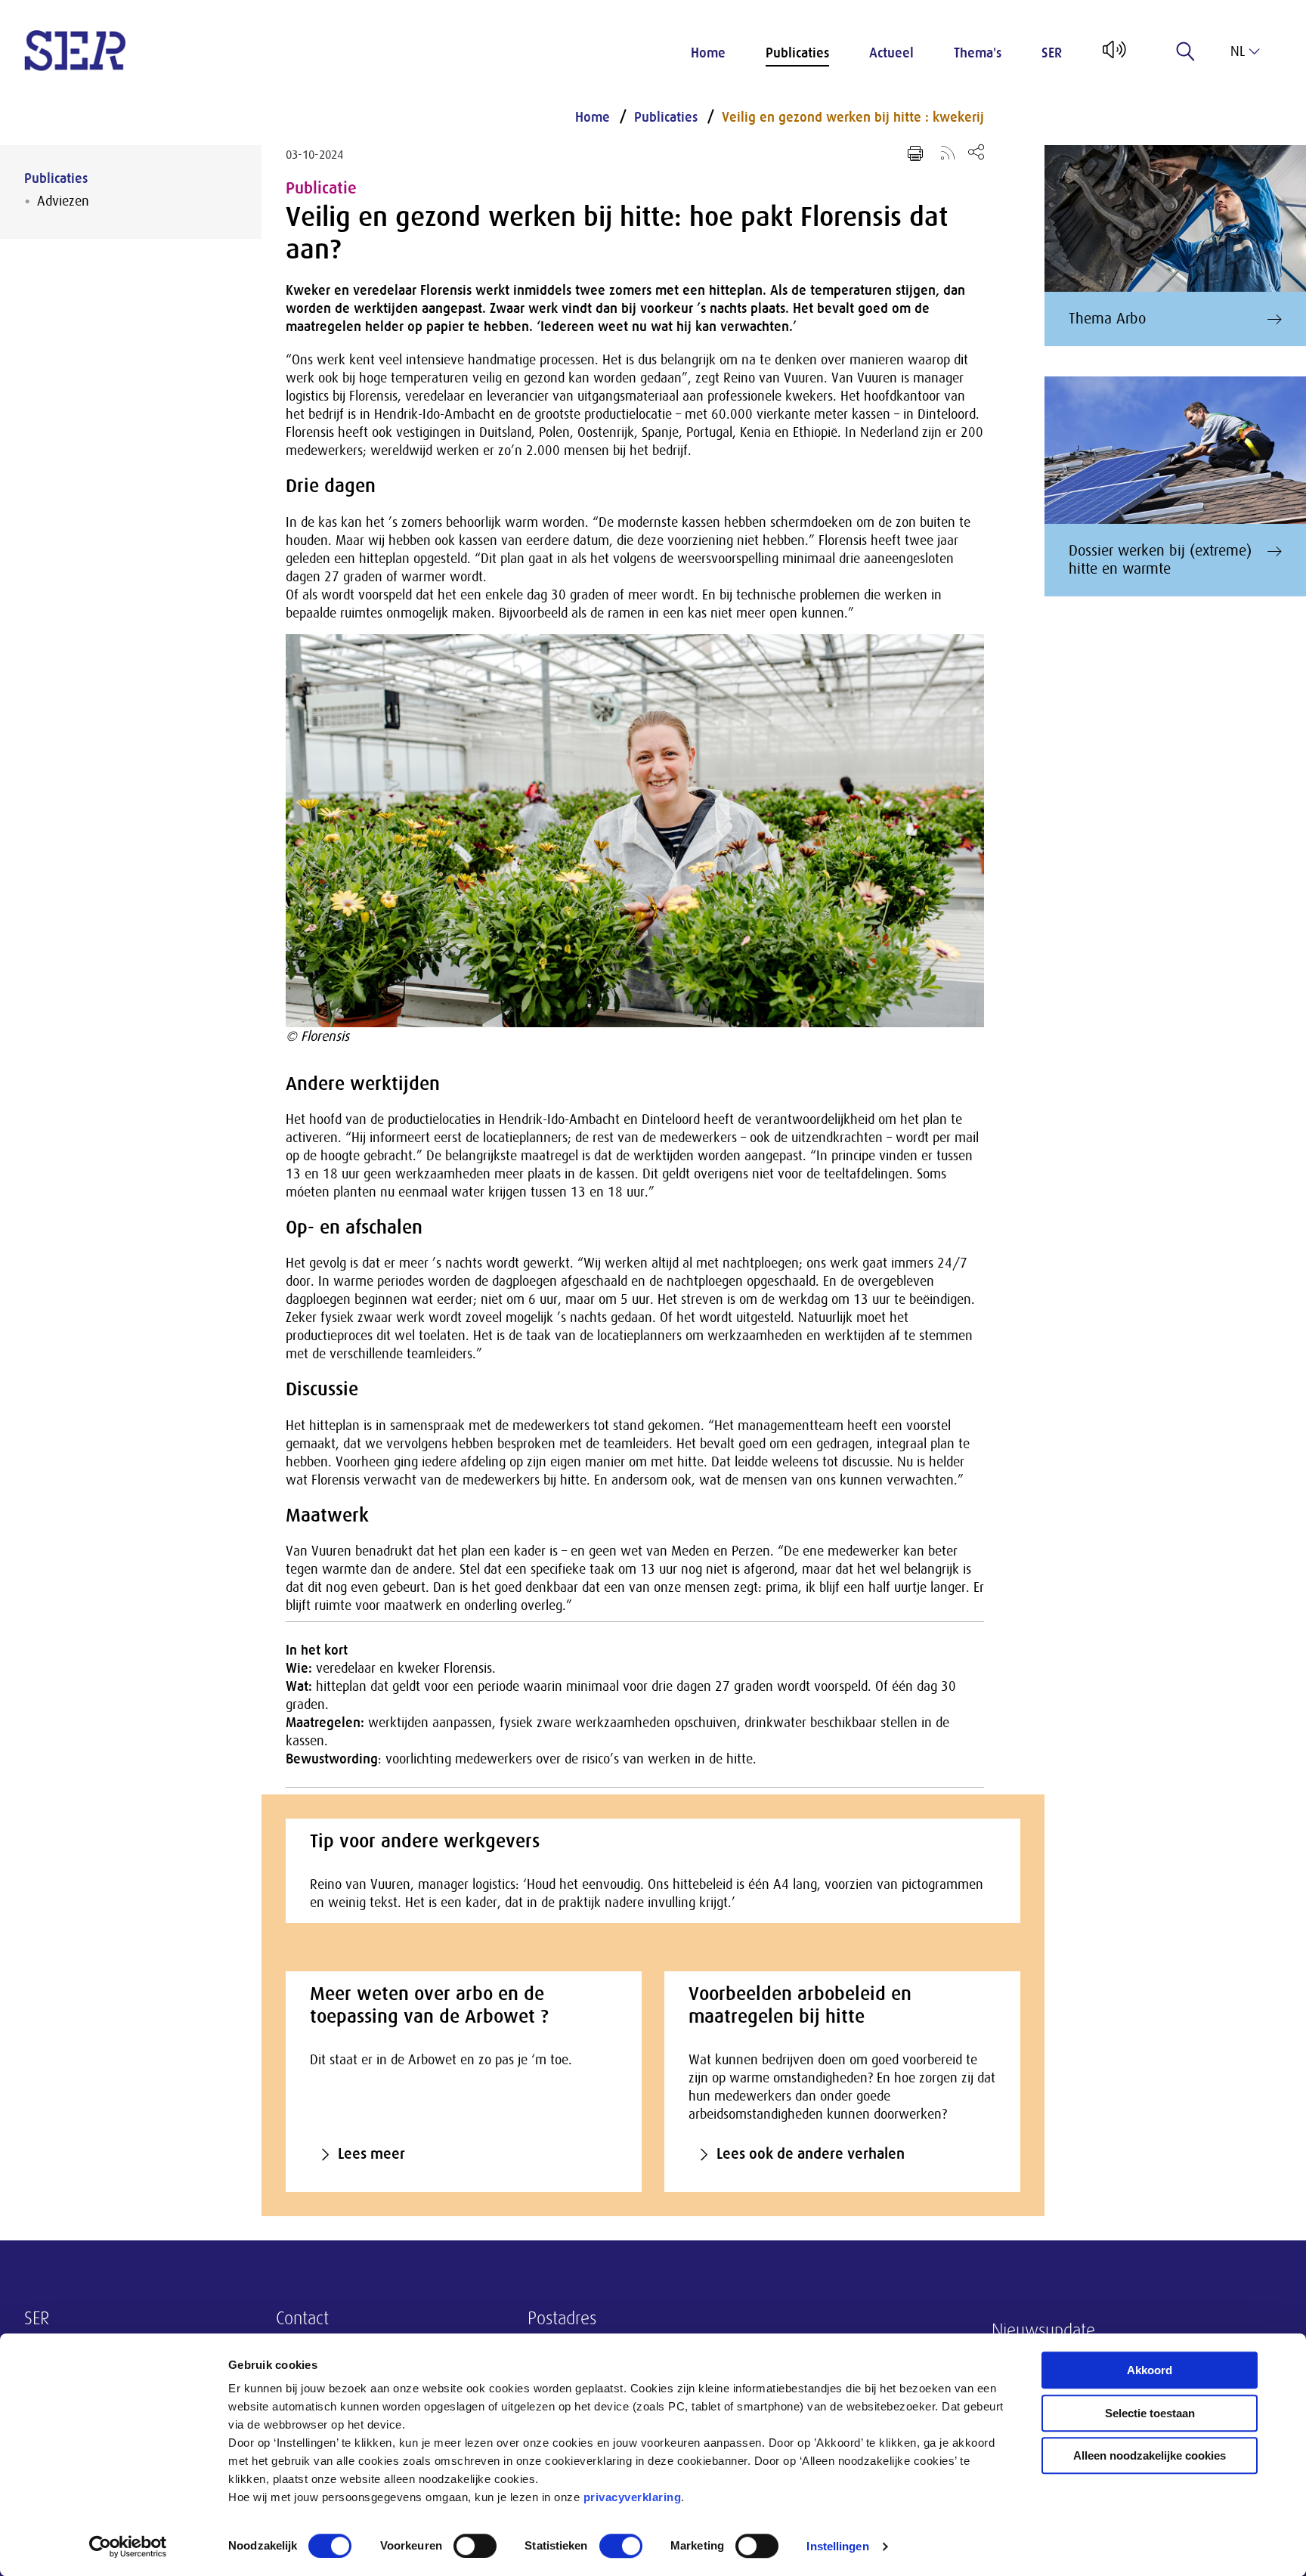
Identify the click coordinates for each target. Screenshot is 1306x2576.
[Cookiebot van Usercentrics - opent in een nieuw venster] (128, 2547)
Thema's (978, 53)
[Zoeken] (1186, 51)
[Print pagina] (915, 153)
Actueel (891, 53)
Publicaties (797, 53)
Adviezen (63, 201)
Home (708, 53)
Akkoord (1150, 2370)
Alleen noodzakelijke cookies (1150, 2455)
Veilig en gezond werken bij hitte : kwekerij (853, 117)
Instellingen (837, 2546)
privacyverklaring (633, 2497)
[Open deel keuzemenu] (976, 152)
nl (1238, 51)
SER (1052, 53)
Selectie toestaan (1150, 2413)
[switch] (475, 2546)
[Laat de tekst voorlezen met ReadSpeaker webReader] (1113, 55)
